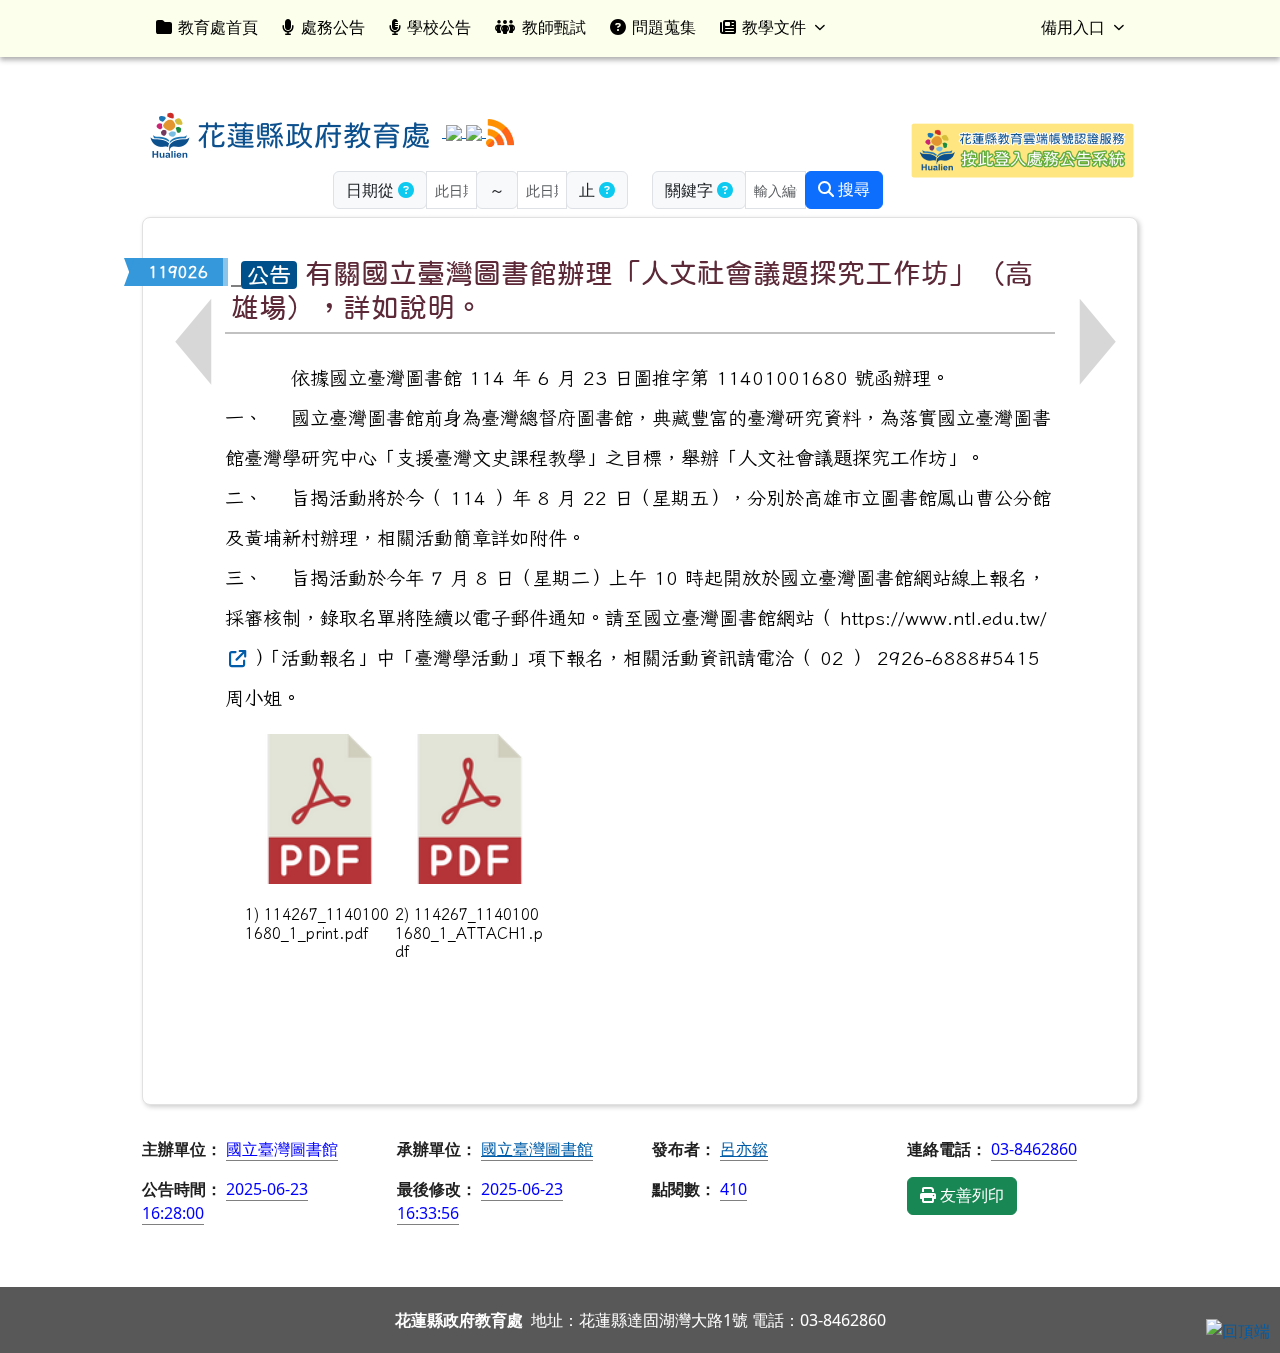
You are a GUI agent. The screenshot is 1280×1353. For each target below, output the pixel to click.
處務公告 (333, 27)
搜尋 (852, 189)
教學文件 (774, 27)
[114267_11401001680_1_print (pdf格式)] (320, 809)
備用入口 (1073, 27)
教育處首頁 (218, 27)
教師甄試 (554, 27)
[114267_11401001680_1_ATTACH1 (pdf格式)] (470, 809)
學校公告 (439, 27)
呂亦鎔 (744, 1149)
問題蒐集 (664, 27)
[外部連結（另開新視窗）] (235, 657)
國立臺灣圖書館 (537, 1149)
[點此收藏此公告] (236, 272)
